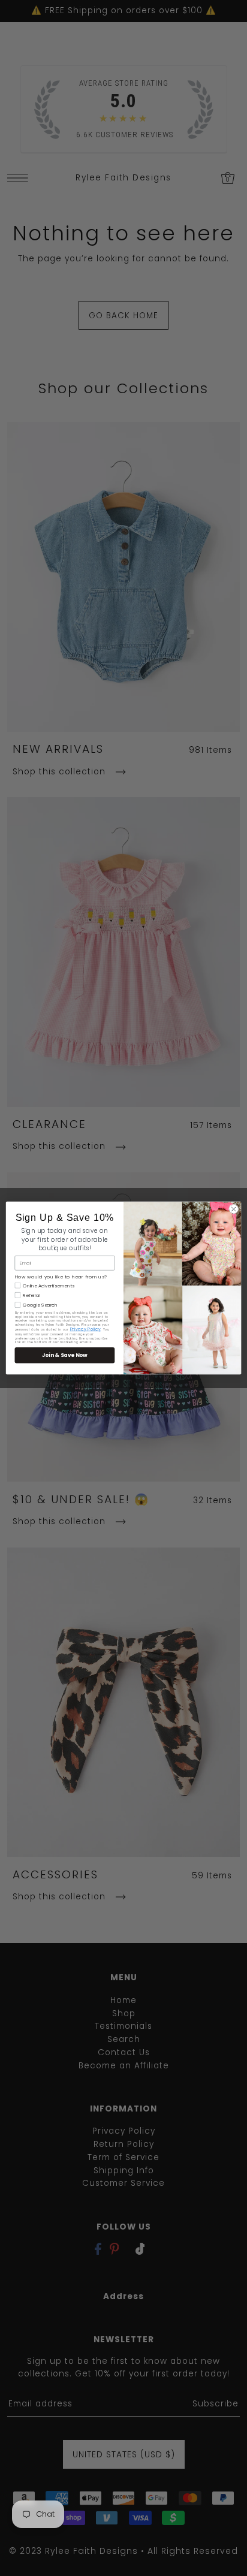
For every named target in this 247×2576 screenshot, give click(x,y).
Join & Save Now (65, 1355)
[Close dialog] (234, 1209)
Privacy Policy (85, 1329)
